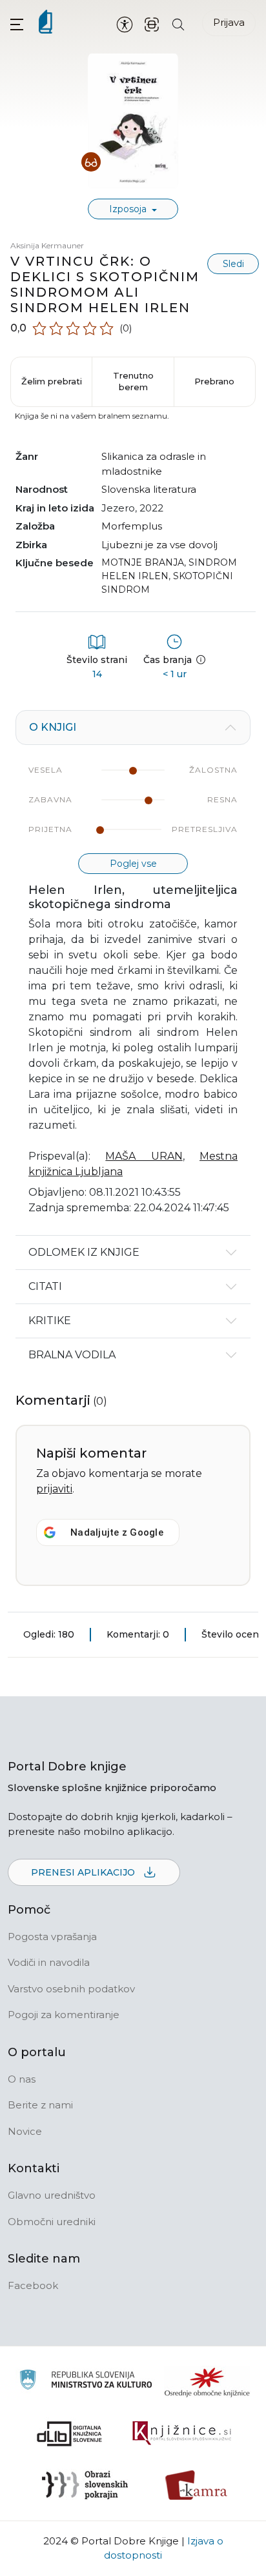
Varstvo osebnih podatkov (71, 1989)
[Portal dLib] (70, 2433)
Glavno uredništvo (52, 2195)
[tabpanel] (133, 973)
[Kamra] (197, 2485)
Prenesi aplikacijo (84, 1872)
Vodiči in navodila (49, 1962)
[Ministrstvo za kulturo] (86, 2382)
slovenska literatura (149, 489)
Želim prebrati (52, 381)
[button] (17, 24)
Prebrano (214, 381)
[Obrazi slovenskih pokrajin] (85, 2485)
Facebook (33, 2285)
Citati (45, 1286)
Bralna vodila (72, 1355)
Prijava (229, 22)
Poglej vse (133, 864)
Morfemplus (132, 526)
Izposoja (129, 209)
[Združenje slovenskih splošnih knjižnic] (182, 2433)
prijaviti (54, 1489)
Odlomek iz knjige (84, 1252)
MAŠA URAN (144, 1156)
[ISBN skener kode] (152, 24)
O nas (22, 2079)
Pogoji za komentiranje (64, 2015)
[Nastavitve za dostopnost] (125, 24)
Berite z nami (40, 2105)
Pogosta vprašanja (52, 1937)
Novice (25, 2131)
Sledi (233, 264)
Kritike (50, 1321)
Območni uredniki (52, 2222)
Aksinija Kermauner (47, 245)
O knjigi (53, 727)
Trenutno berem (133, 381)
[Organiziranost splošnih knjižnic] (207, 2382)
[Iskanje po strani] (178, 24)
